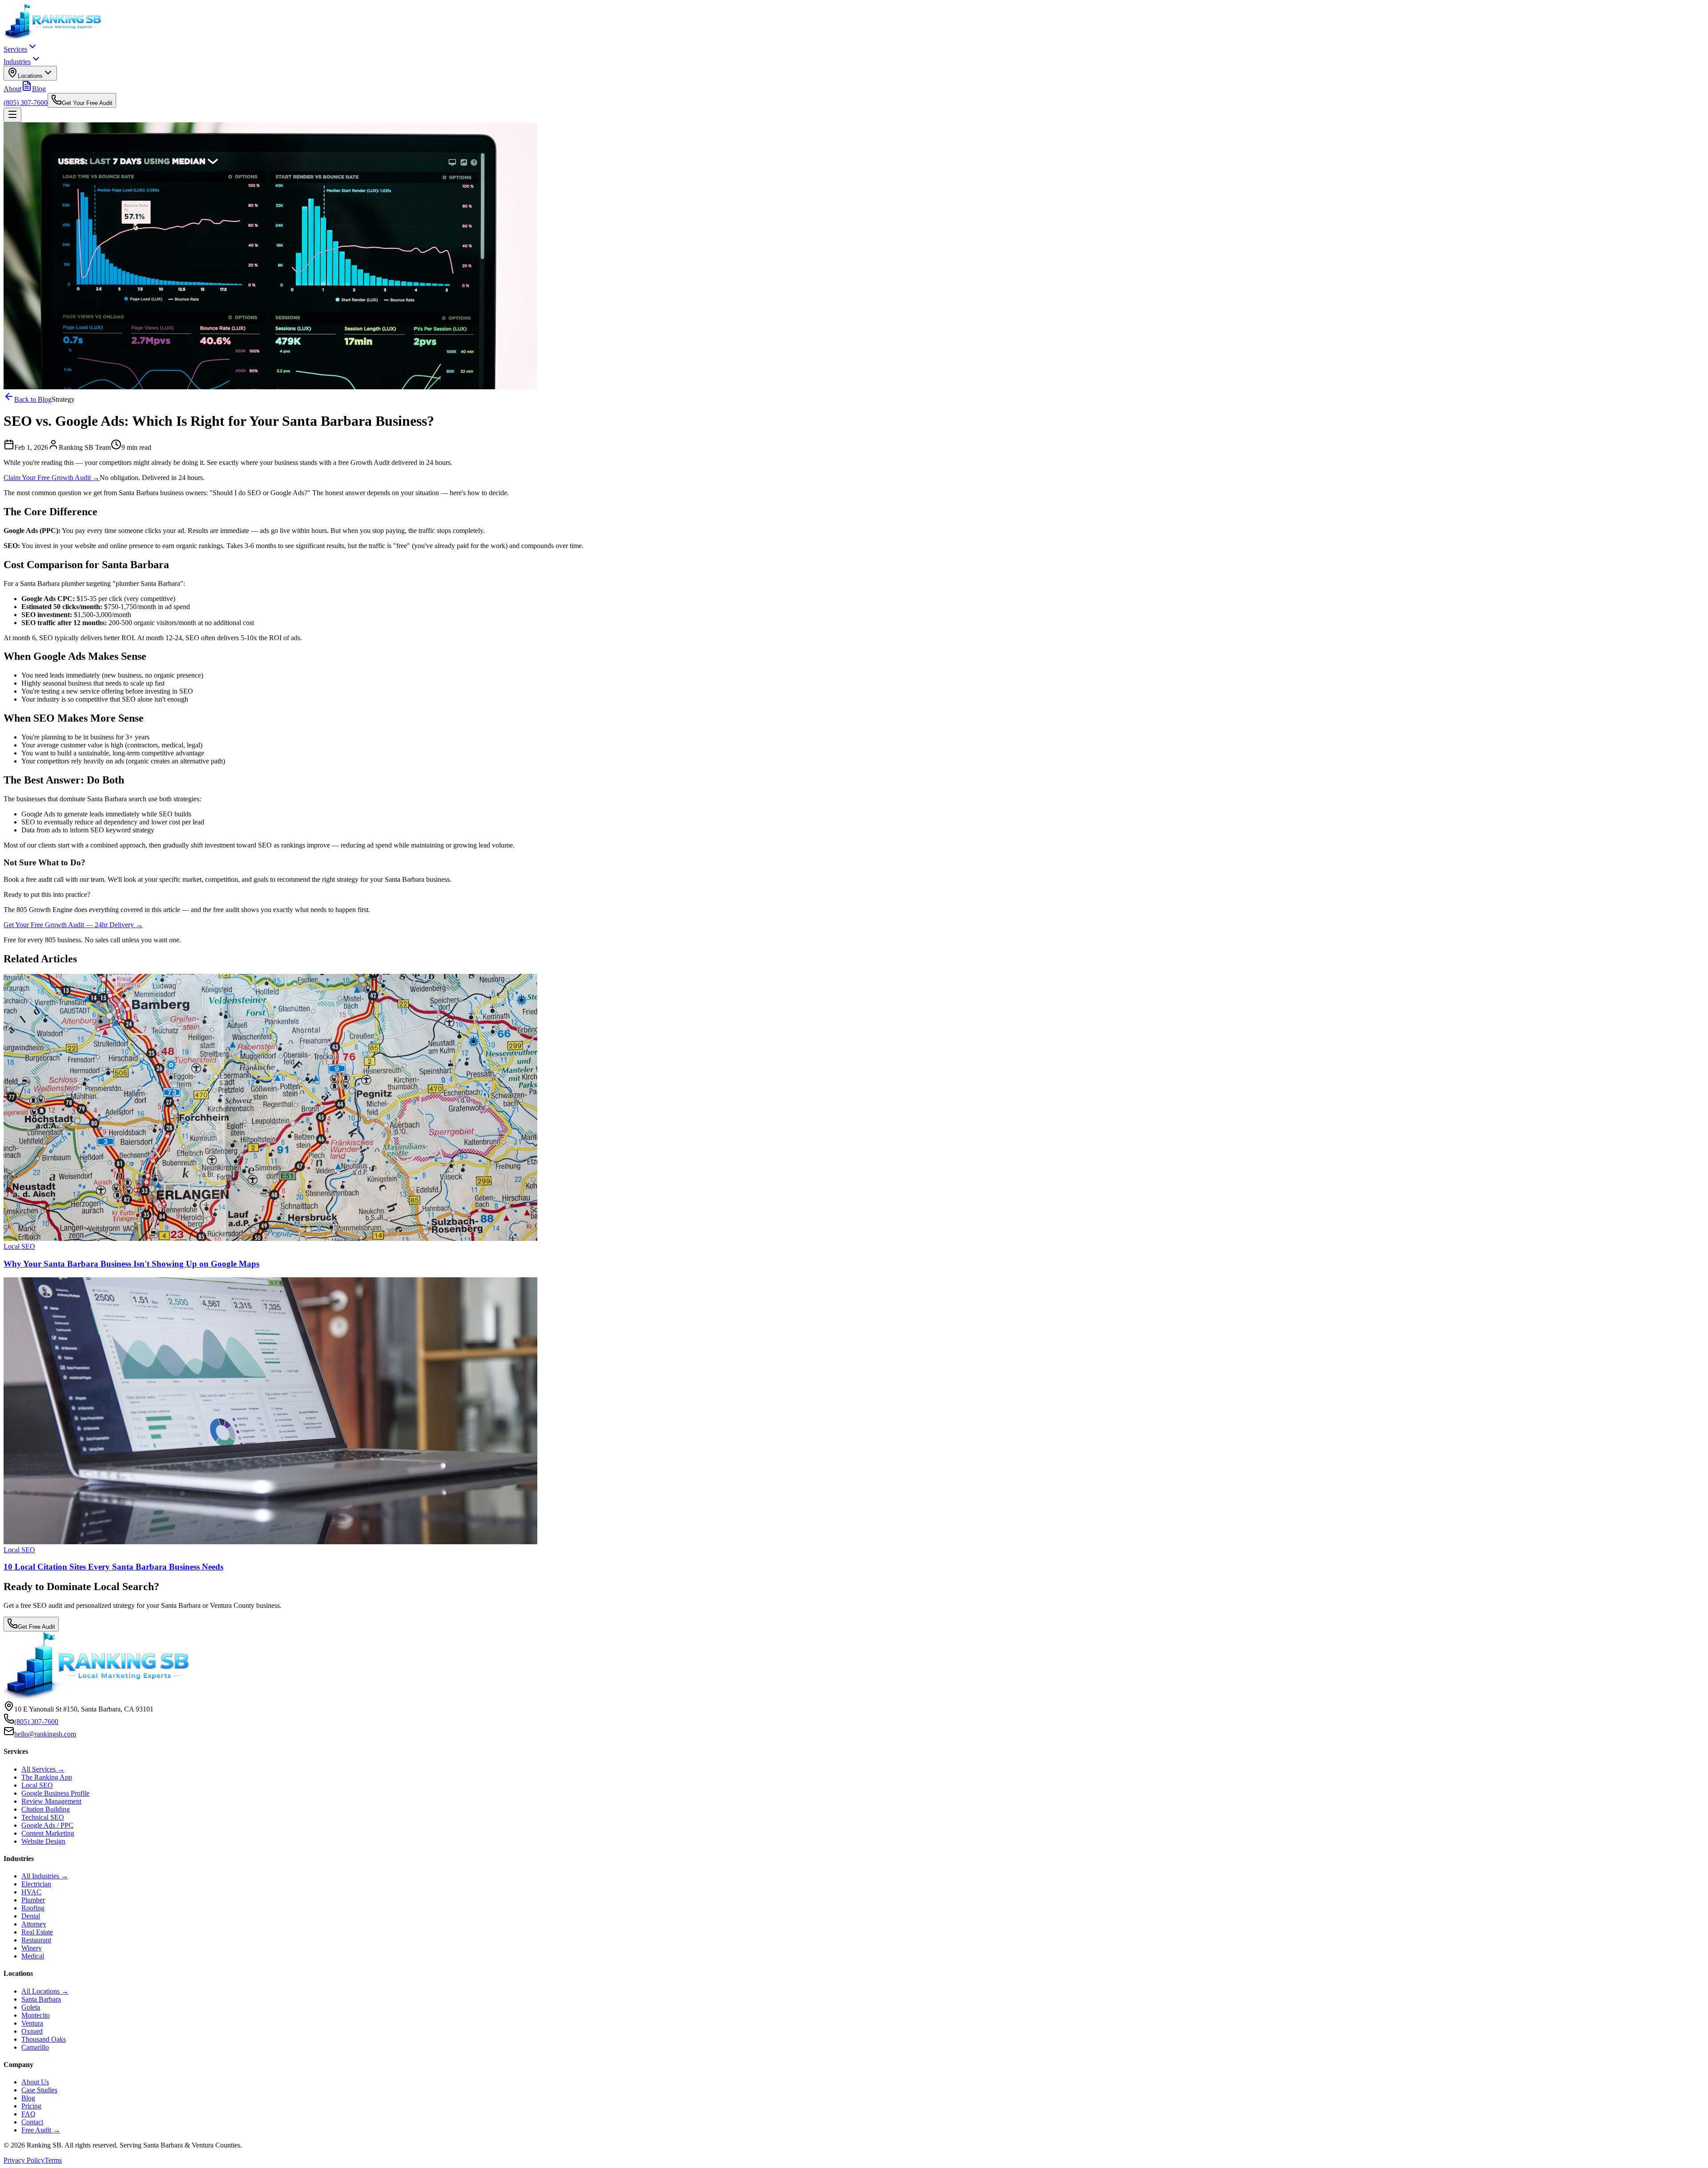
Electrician (36, 1884)
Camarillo (35, 2047)
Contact (32, 2122)
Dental (31, 1916)
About (12, 89)
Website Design (43, 1841)
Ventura (32, 2023)
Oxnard (32, 2031)
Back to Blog (33, 399)
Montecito (36, 2015)
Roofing (33, 1908)
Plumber (33, 1900)
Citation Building (46, 1809)
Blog (39, 89)
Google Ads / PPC (47, 1825)
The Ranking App (47, 1777)
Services (15, 49)
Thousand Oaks (44, 2039)
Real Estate (37, 1932)
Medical (33, 1956)
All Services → (43, 1769)
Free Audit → (41, 2130)
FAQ (28, 2114)
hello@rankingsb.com (45, 1734)
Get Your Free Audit (87, 103)
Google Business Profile (55, 1793)
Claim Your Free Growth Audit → (52, 478)
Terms (53, 2160)
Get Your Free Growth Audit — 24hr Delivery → (73, 925)
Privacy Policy (24, 2160)
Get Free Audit (36, 1627)
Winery (32, 1948)
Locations (30, 76)
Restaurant (36, 1940)
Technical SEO (43, 1817)
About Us (35, 2082)
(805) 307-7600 (26, 103)
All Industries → (45, 1876)
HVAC (31, 1892)
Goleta (31, 2007)
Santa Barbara (41, 1999)
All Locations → (45, 1991)
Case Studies (39, 2090)
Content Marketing (48, 1833)
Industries (17, 62)
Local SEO (37, 1785)
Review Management (51, 1801)
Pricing (31, 2106)
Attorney (34, 1924)
